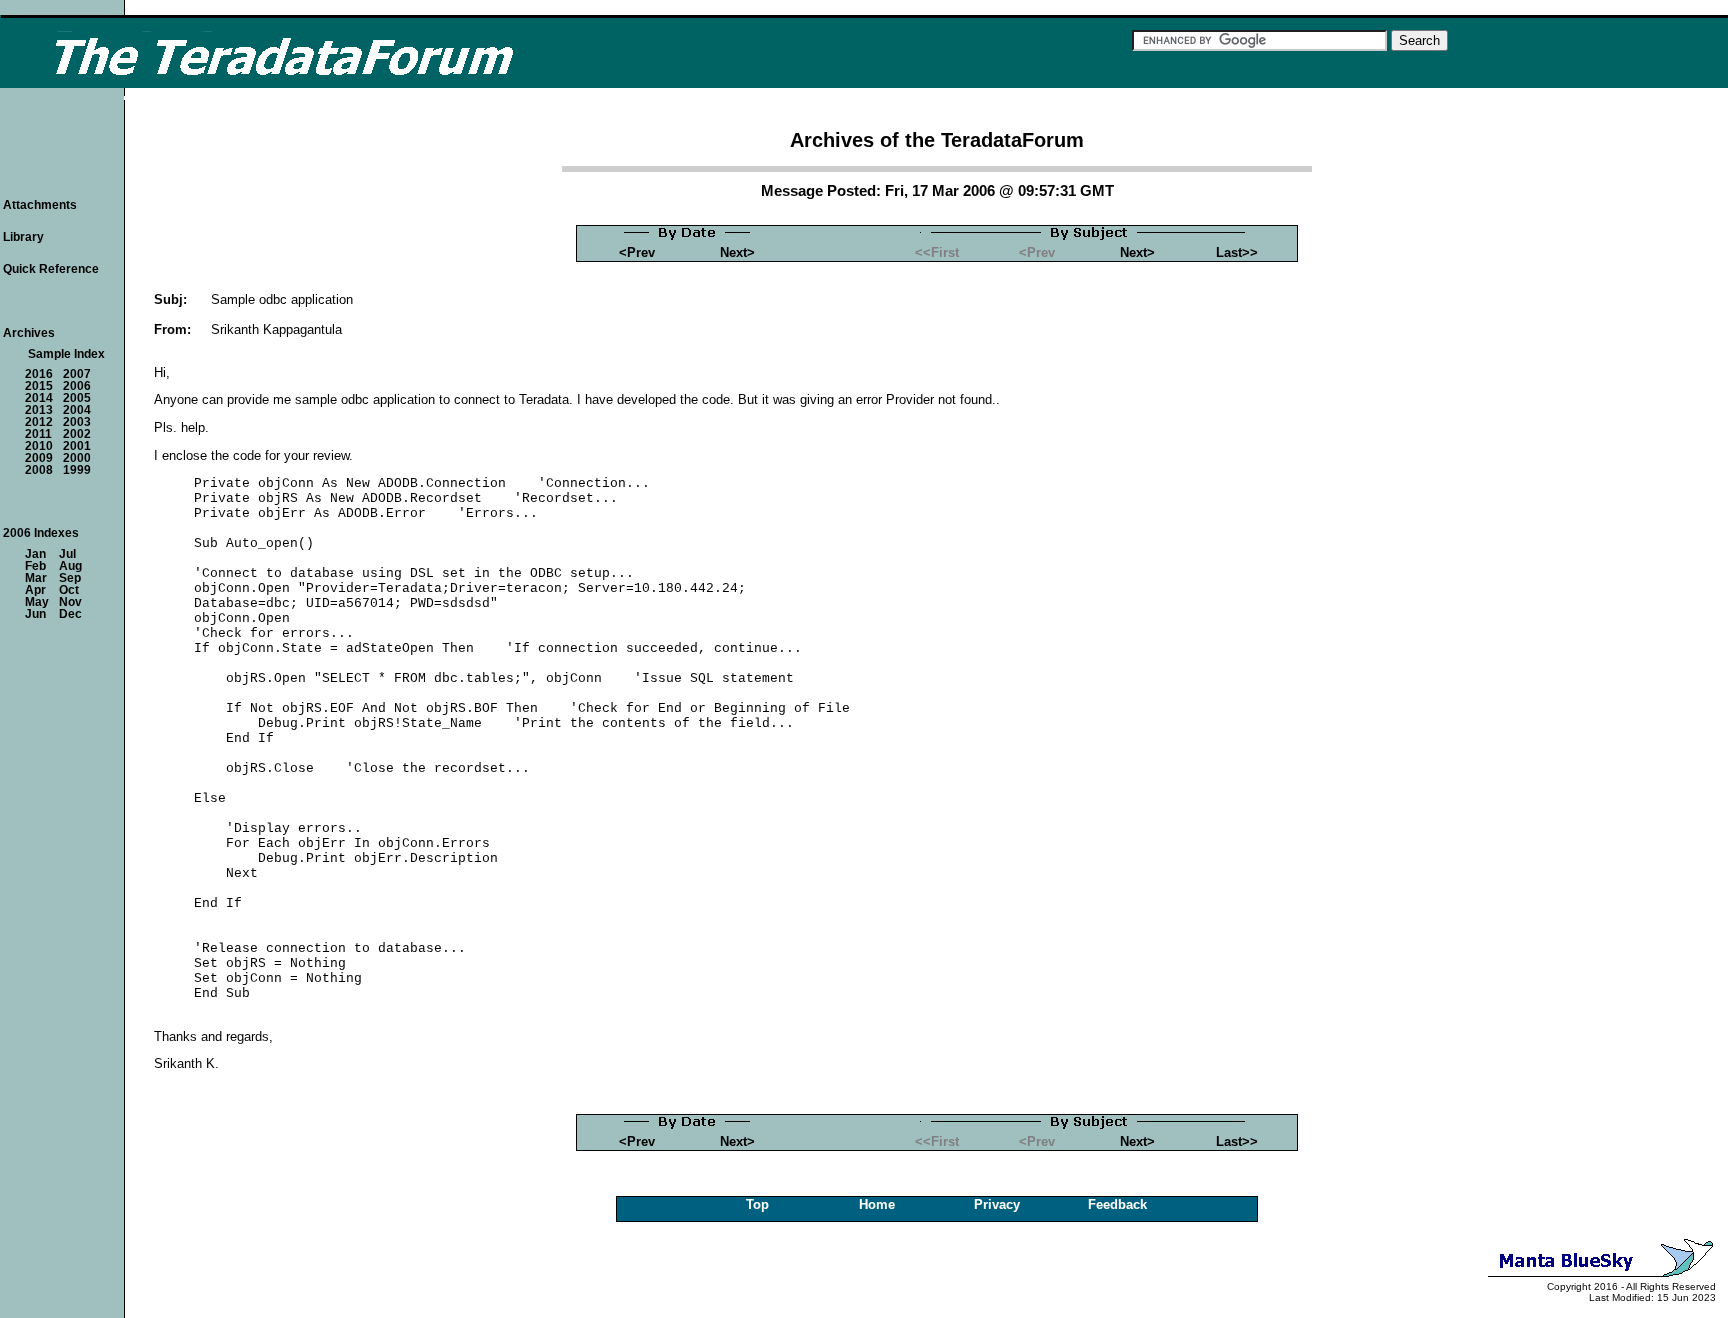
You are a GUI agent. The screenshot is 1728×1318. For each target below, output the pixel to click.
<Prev (637, 252)
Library (23, 237)
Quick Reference (51, 269)
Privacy (997, 1204)
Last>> (1237, 252)
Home (877, 1204)
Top (757, 1204)
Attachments (40, 205)
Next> (737, 252)
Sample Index (66, 354)
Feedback (1117, 1204)
